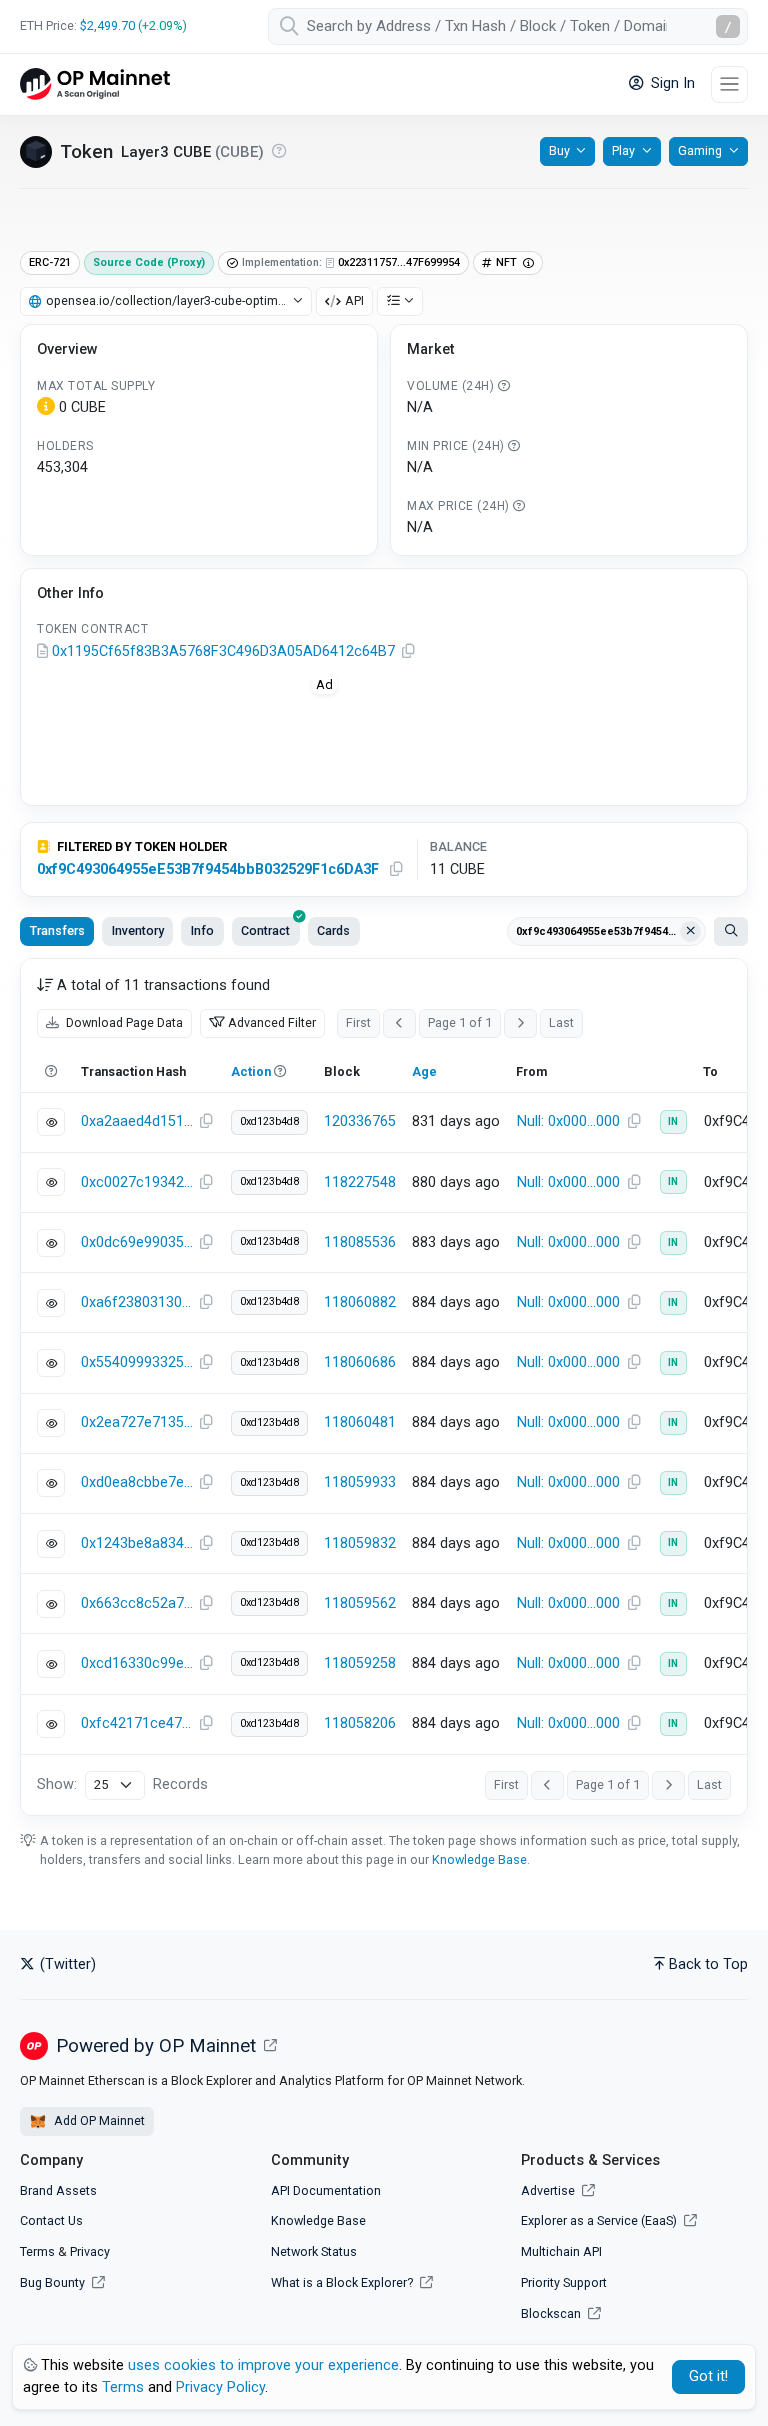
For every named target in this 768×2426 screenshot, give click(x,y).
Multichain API (561, 2251)
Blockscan (552, 2313)
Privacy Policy (220, 2387)
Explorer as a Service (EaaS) (600, 2220)
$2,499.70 (107, 25)
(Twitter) (66, 1964)
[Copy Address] (408, 652)
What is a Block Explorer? (343, 2282)
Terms (37, 2251)
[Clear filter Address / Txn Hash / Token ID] (691, 932)
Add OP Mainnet (98, 2120)
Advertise (549, 2190)
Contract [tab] (265, 930)
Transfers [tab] (57, 930)
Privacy (90, 2251)
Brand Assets (58, 2190)
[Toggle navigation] (729, 84)
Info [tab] (202, 930)
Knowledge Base (479, 1859)
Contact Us (51, 2220)
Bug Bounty (52, 2282)
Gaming (700, 150)
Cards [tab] (333, 930)
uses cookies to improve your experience (263, 2365)
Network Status (314, 2251)
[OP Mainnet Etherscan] (95, 84)
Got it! (708, 2376)
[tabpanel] (384, 1387)
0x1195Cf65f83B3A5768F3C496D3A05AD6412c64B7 (223, 651)
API (354, 300)
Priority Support (564, 2282)
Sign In (671, 83)
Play (623, 150)
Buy (559, 150)
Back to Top (708, 1964)
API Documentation (326, 2190)
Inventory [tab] (138, 930)
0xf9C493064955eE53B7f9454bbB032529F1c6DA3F (208, 869)
